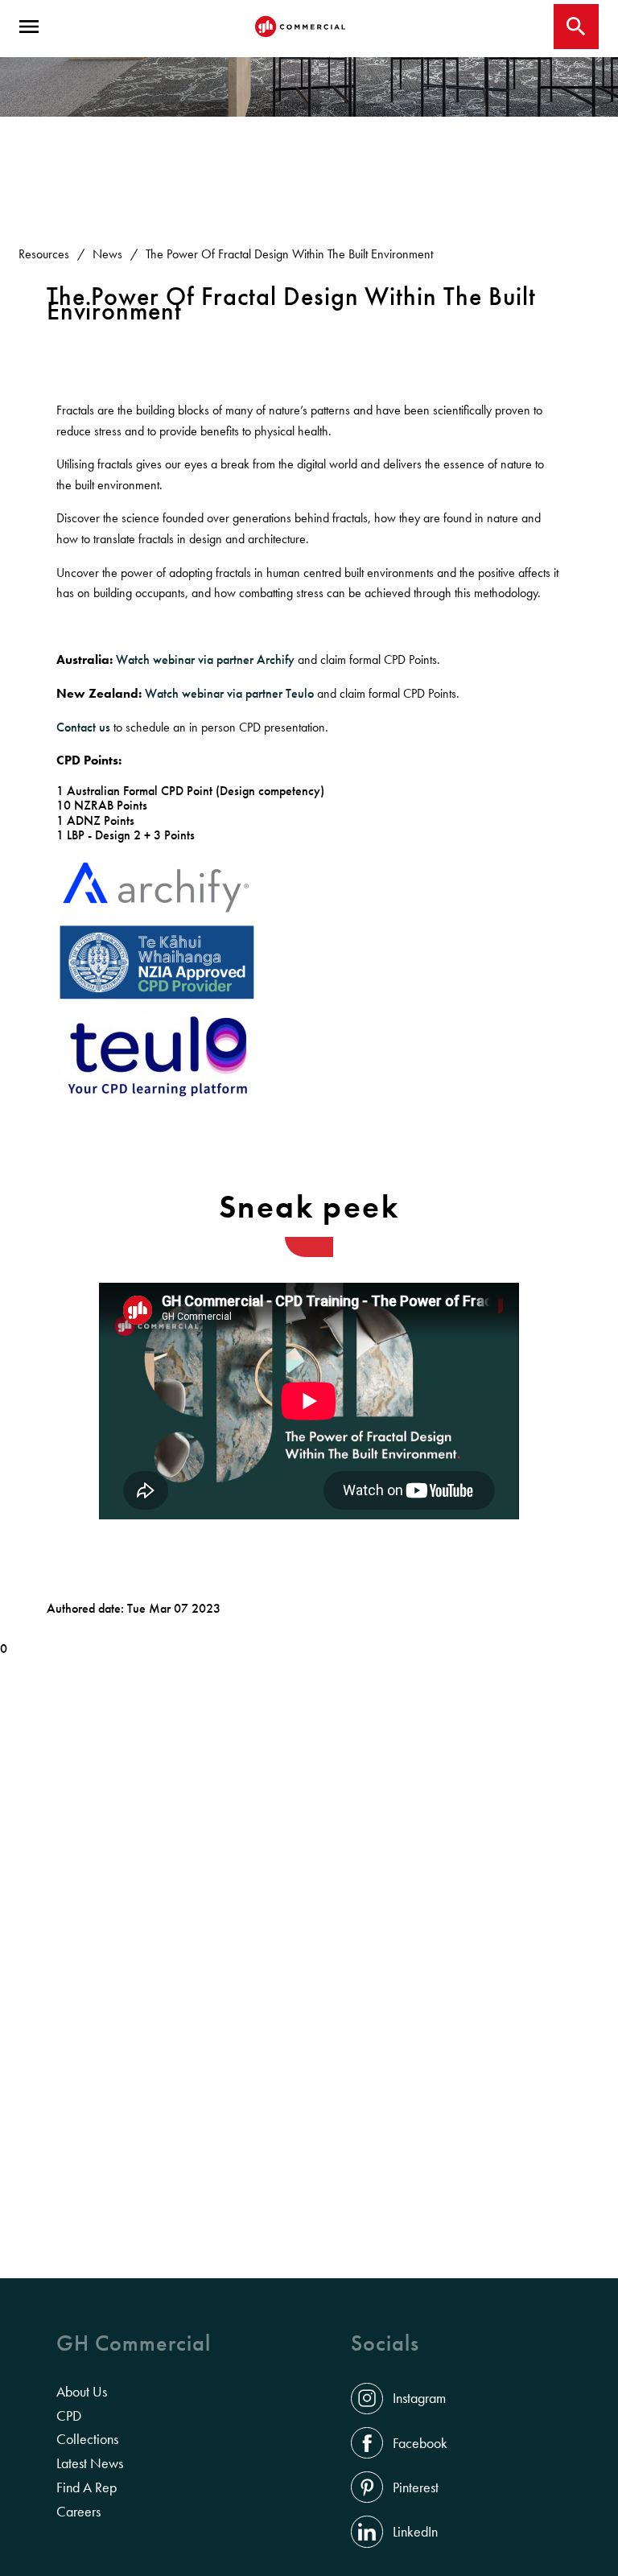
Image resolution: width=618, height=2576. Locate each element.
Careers (78, 2512)
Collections (87, 2439)
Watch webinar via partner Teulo (231, 693)
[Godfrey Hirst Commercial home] (300, 27)
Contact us (83, 727)
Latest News (90, 2463)
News (107, 254)
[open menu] (29, 27)
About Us (82, 2392)
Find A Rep (87, 2487)
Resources (44, 254)
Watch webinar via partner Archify (205, 659)
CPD (69, 2416)
